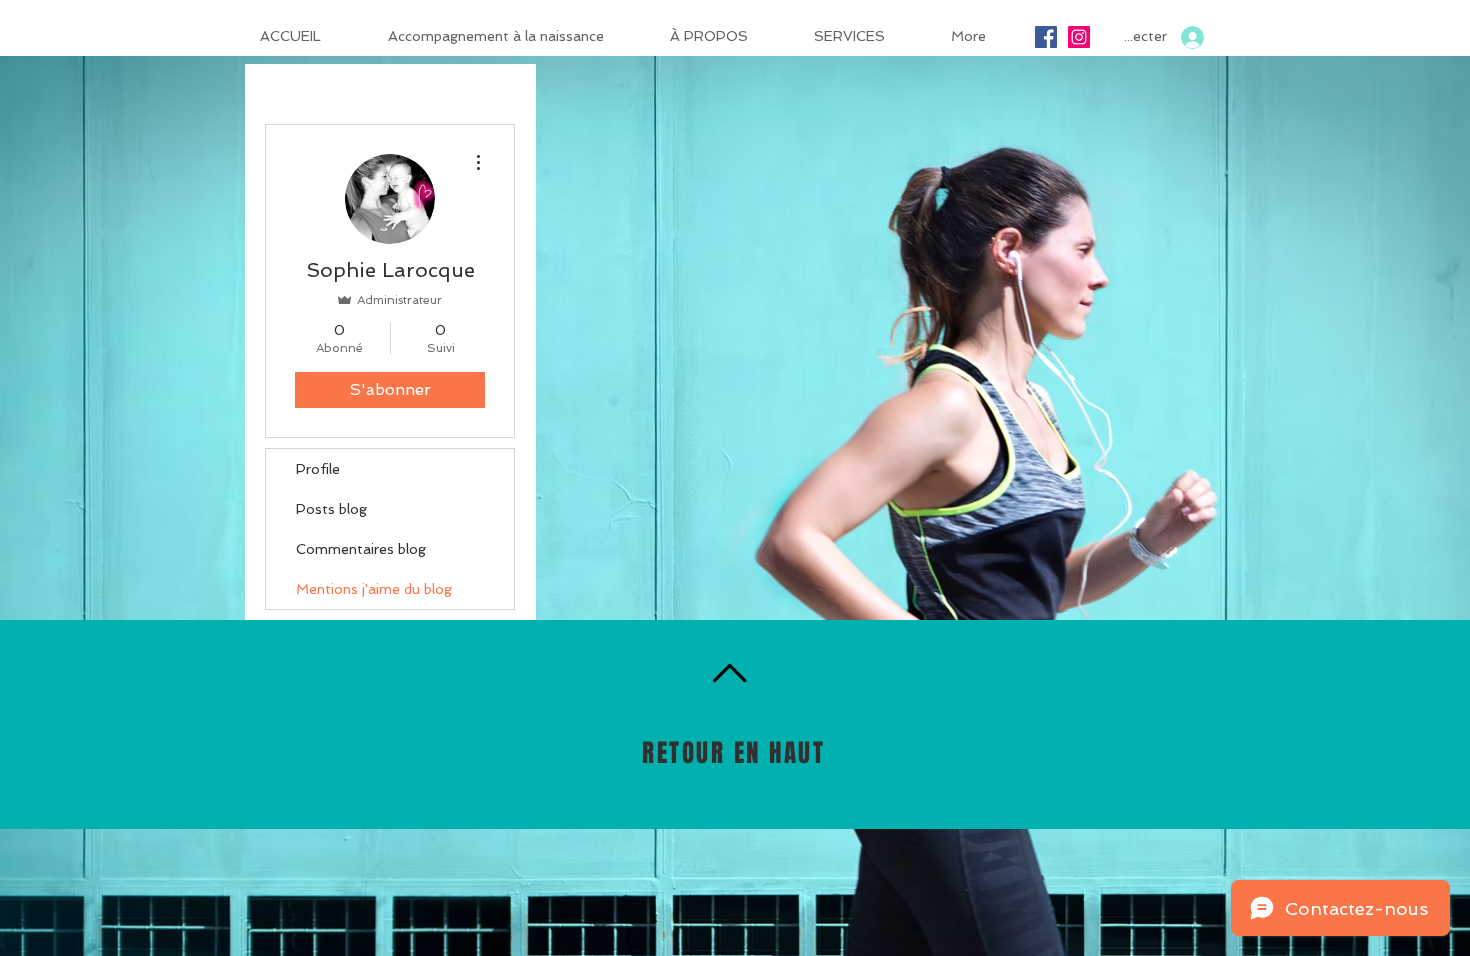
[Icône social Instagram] (1079, 37)
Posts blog (331, 509)
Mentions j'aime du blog (374, 589)
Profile (318, 469)
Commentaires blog (361, 549)
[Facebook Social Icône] (1046, 37)
